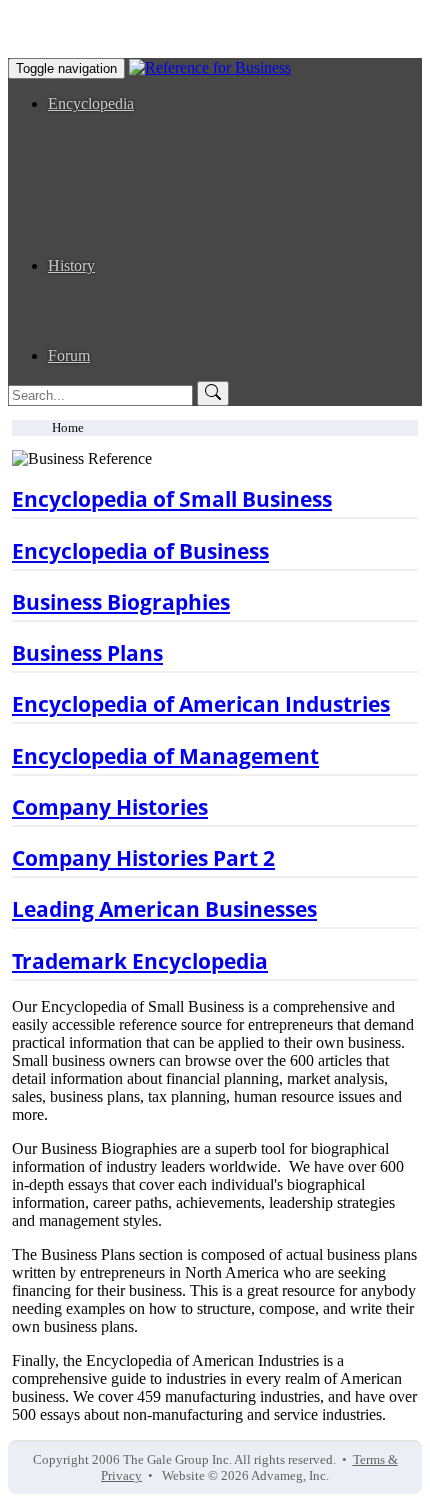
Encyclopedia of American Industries (204, 157)
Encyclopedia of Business (169, 139)
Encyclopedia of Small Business (189, 121)
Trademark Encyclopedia (167, 247)
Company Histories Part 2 (169, 319)
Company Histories (149, 301)
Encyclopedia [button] (91, 103)
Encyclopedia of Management (182, 175)
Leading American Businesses (183, 337)
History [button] (71, 265)
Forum (69, 355)
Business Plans (135, 229)
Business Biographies (156, 283)
